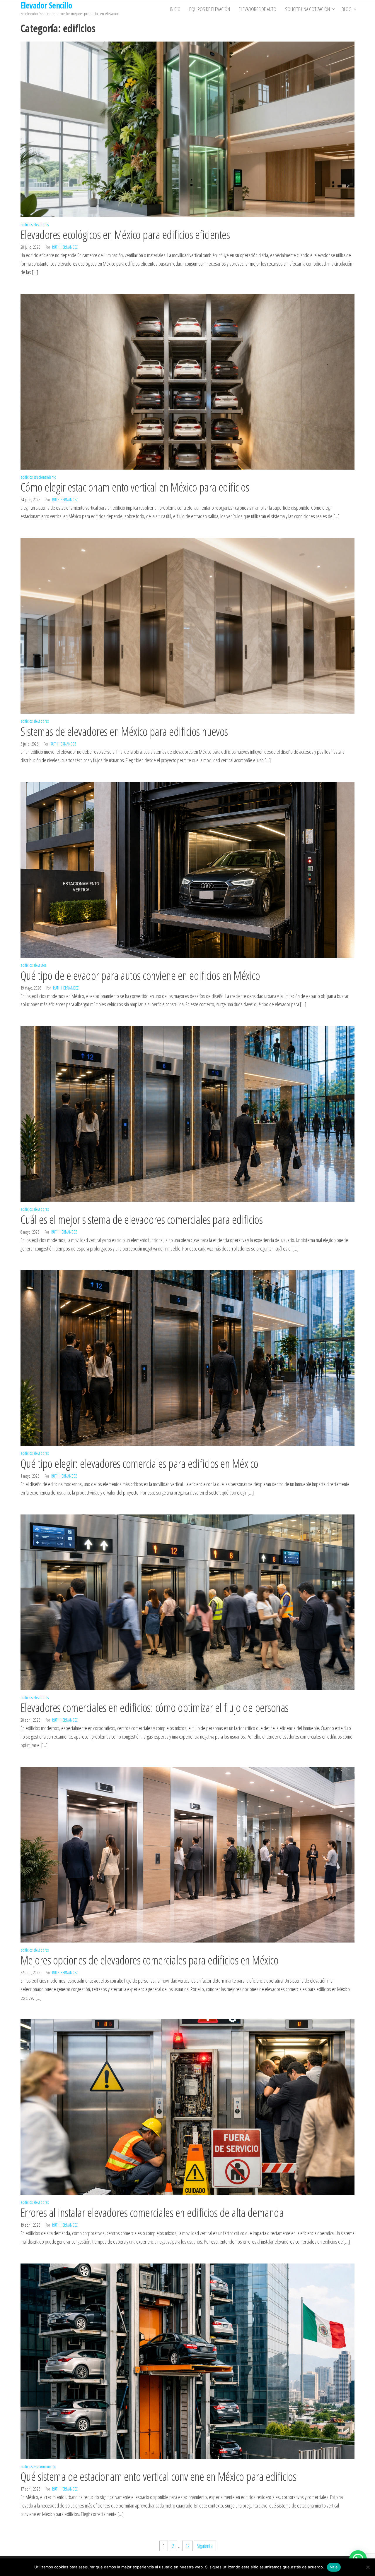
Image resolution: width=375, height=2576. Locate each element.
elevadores (41, 225)
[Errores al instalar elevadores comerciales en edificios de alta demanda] (187, 2106)
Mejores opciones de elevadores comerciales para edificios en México (149, 1960)
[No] (368, 2567)
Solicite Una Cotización (307, 9)
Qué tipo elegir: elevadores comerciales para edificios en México (139, 1463)
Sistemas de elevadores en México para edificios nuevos (124, 731)
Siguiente (205, 2546)
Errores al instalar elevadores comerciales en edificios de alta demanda (152, 2212)
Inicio (175, 9)
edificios (27, 225)
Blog (347, 9)
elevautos (40, 965)
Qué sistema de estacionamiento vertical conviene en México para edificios (158, 2476)
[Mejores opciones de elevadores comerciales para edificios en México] (187, 1854)
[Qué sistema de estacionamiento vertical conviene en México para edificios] (187, 2360)
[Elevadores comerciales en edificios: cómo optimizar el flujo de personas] (187, 1601)
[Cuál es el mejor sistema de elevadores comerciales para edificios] (187, 1113)
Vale (334, 2567)
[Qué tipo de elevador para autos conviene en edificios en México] (187, 869)
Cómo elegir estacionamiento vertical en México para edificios (135, 487)
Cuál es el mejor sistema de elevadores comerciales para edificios (142, 1219)
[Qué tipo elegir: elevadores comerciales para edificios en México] (187, 1357)
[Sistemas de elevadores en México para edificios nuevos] (187, 625)
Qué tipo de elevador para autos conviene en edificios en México (140, 975)
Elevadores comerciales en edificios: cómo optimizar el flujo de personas (155, 1707)
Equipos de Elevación (210, 9)
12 (187, 2546)
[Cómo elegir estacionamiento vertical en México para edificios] (187, 381)
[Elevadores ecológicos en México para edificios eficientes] (187, 128)
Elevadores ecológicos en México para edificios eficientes (125, 235)
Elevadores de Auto (258, 9)
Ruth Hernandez (65, 247)
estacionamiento (45, 477)
